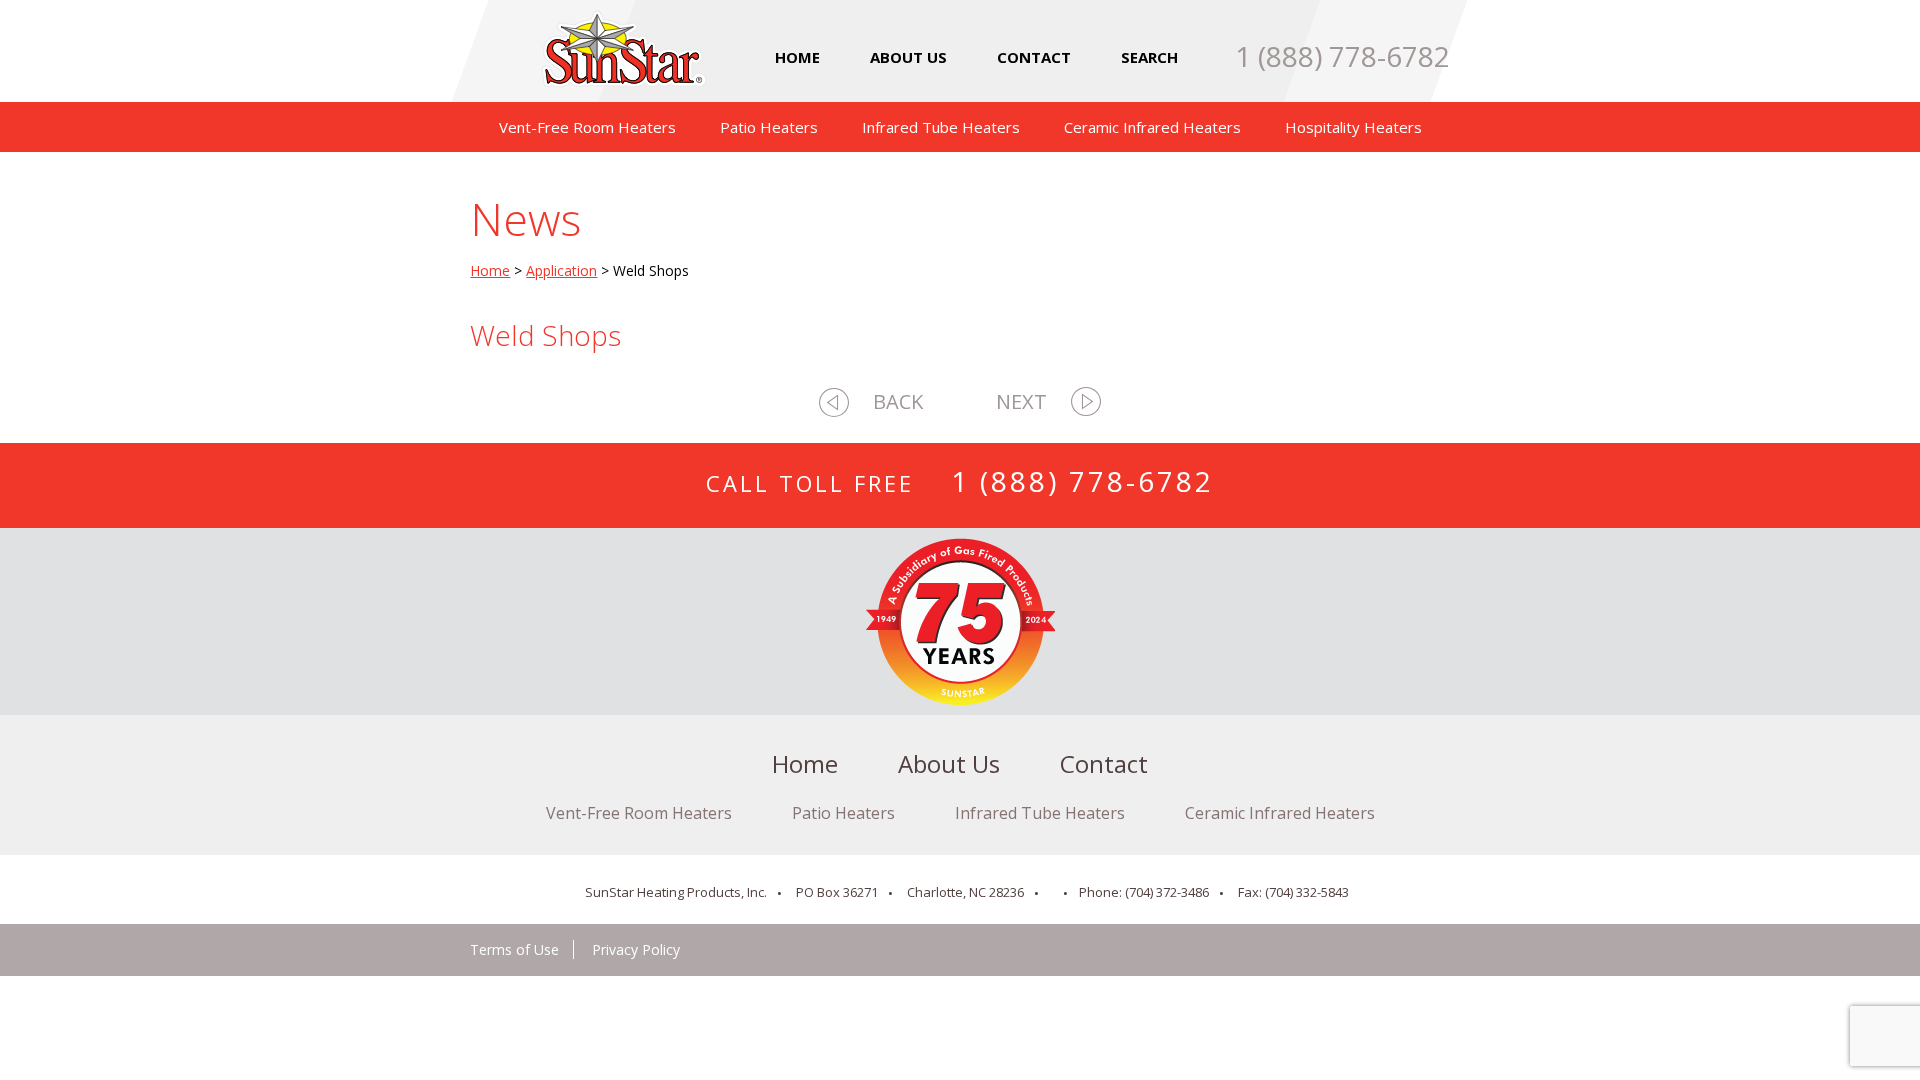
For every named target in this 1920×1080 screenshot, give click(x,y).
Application (561, 270)
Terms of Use (514, 949)
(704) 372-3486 (1167, 892)
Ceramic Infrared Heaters (1152, 127)
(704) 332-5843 (1307, 892)
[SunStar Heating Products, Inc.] (613, 70)
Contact (1034, 57)
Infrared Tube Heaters (941, 127)
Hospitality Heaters (1353, 127)
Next (1021, 401)
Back (898, 401)
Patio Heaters (769, 127)
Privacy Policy (636, 949)
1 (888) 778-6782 (1342, 56)
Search (1149, 57)
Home (797, 57)
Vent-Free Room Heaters (587, 127)
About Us (908, 57)
